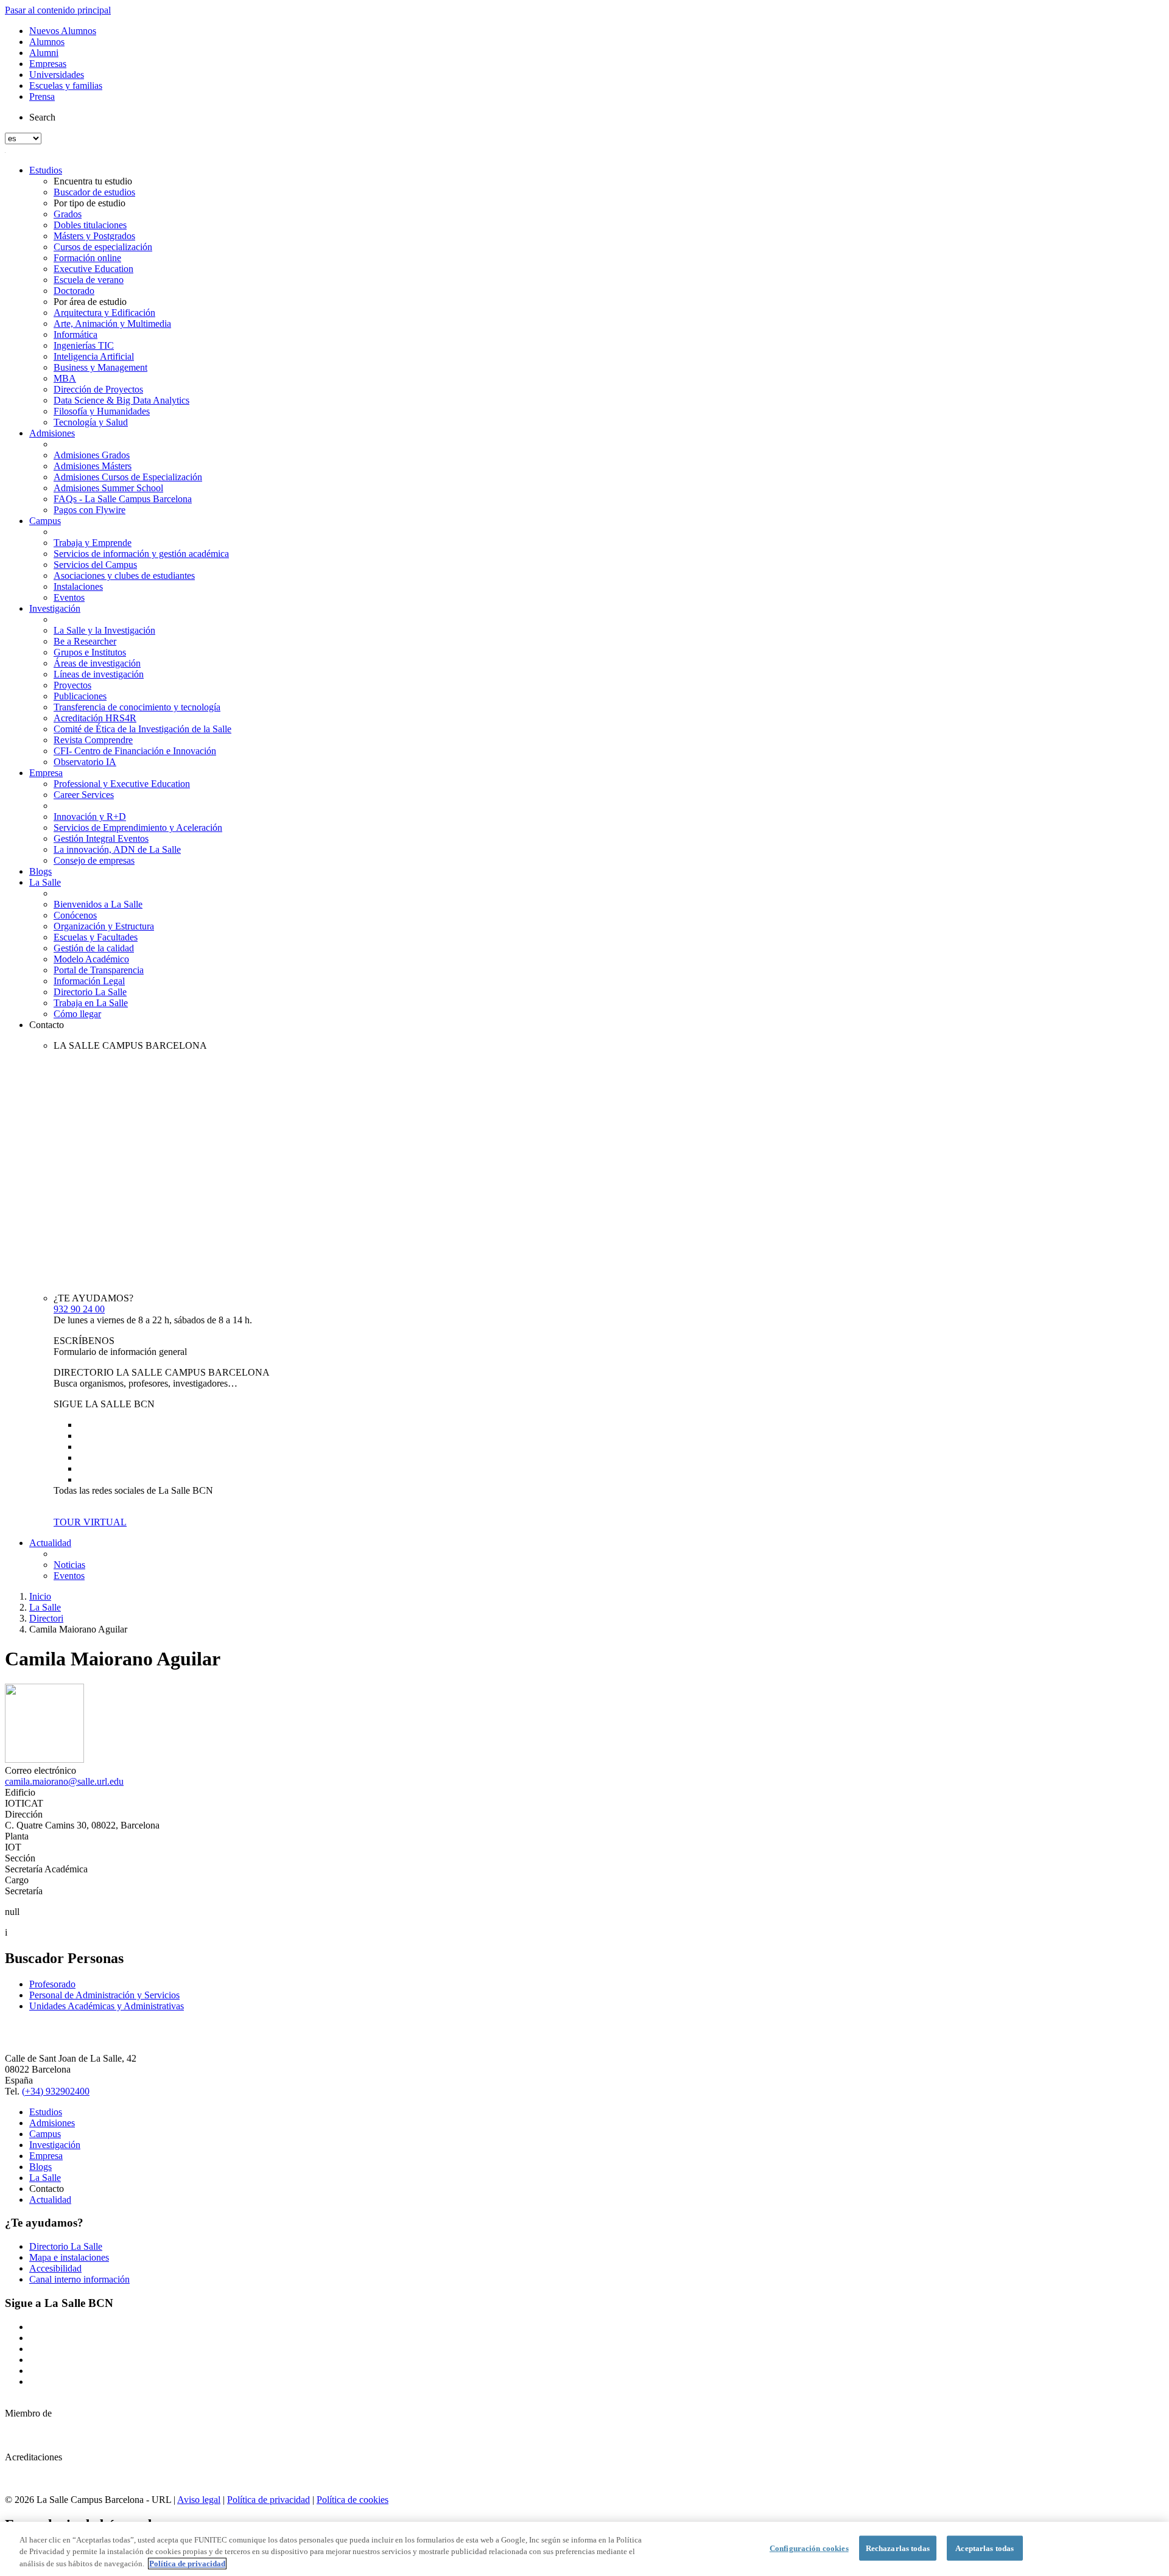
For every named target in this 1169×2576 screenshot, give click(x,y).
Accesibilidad (55, 2268)
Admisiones (52, 433)
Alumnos (47, 42)
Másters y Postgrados (94, 236)
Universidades (57, 75)
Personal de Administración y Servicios (104, 1995)
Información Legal (89, 981)
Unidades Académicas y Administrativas (107, 2006)
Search (42, 117)
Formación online (87, 258)
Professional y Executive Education (122, 784)
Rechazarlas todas (898, 2548)
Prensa (42, 96)
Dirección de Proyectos (98, 389)
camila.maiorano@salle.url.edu (64, 1781)
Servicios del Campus (95, 565)
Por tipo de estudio (90, 203)
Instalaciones (78, 586)
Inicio (40, 1596)
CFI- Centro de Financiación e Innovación (135, 751)
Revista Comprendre (93, 740)
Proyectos (72, 685)
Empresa (46, 773)
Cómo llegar (77, 1014)
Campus (45, 521)
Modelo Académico (91, 959)
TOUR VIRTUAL (90, 1522)
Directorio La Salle (90, 992)
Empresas (48, 64)
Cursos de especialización (103, 247)
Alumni (44, 53)
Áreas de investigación (97, 663)
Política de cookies (353, 2500)
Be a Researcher (85, 641)
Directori (46, 1618)
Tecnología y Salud (91, 422)
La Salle (45, 882)
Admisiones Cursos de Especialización (128, 477)
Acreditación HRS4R (95, 718)
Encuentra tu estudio (93, 181)
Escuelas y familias (66, 86)
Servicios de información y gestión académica (141, 554)
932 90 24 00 (79, 1309)
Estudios (46, 170)
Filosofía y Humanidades (102, 411)
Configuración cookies (809, 2548)
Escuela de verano (89, 280)
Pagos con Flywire (90, 510)
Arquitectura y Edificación (104, 313)
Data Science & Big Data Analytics (121, 400)
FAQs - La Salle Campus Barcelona (123, 499)
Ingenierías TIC (84, 345)
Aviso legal (199, 2500)
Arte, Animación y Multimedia (112, 324)
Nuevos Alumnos (63, 31)
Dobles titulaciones (90, 225)
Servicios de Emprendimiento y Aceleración (138, 828)
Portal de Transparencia (99, 970)
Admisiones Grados (92, 455)
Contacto (47, 1025)
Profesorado (52, 1984)
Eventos (69, 597)
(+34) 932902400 (56, 2091)
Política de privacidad (269, 2500)
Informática (75, 334)
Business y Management (100, 367)
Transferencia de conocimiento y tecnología (137, 707)
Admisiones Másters (93, 466)
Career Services (84, 795)
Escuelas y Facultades (96, 937)
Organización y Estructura (104, 926)
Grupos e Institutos (90, 652)
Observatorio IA (85, 762)
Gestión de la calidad (94, 948)
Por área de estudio (90, 302)
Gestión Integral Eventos (101, 838)
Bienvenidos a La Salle (98, 904)
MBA (65, 378)
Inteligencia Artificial (94, 356)
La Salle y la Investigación (104, 630)
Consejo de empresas (94, 860)
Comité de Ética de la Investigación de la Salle (142, 729)
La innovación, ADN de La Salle (117, 849)
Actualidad (50, 1543)
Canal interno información (79, 2279)
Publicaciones (80, 696)
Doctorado (74, 291)
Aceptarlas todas (985, 2548)
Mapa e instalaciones (69, 2257)
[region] (584, 2549)
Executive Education (93, 269)
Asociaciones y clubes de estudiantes (124, 576)
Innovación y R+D (90, 817)
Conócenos (75, 915)
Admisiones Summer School (108, 488)
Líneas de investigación (99, 674)
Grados (68, 214)
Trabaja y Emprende (93, 543)
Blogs (40, 871)
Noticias (69, 1565)
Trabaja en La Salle (91, 1003)
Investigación (55, 608)
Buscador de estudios (94, 192)
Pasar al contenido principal (58, 10)
